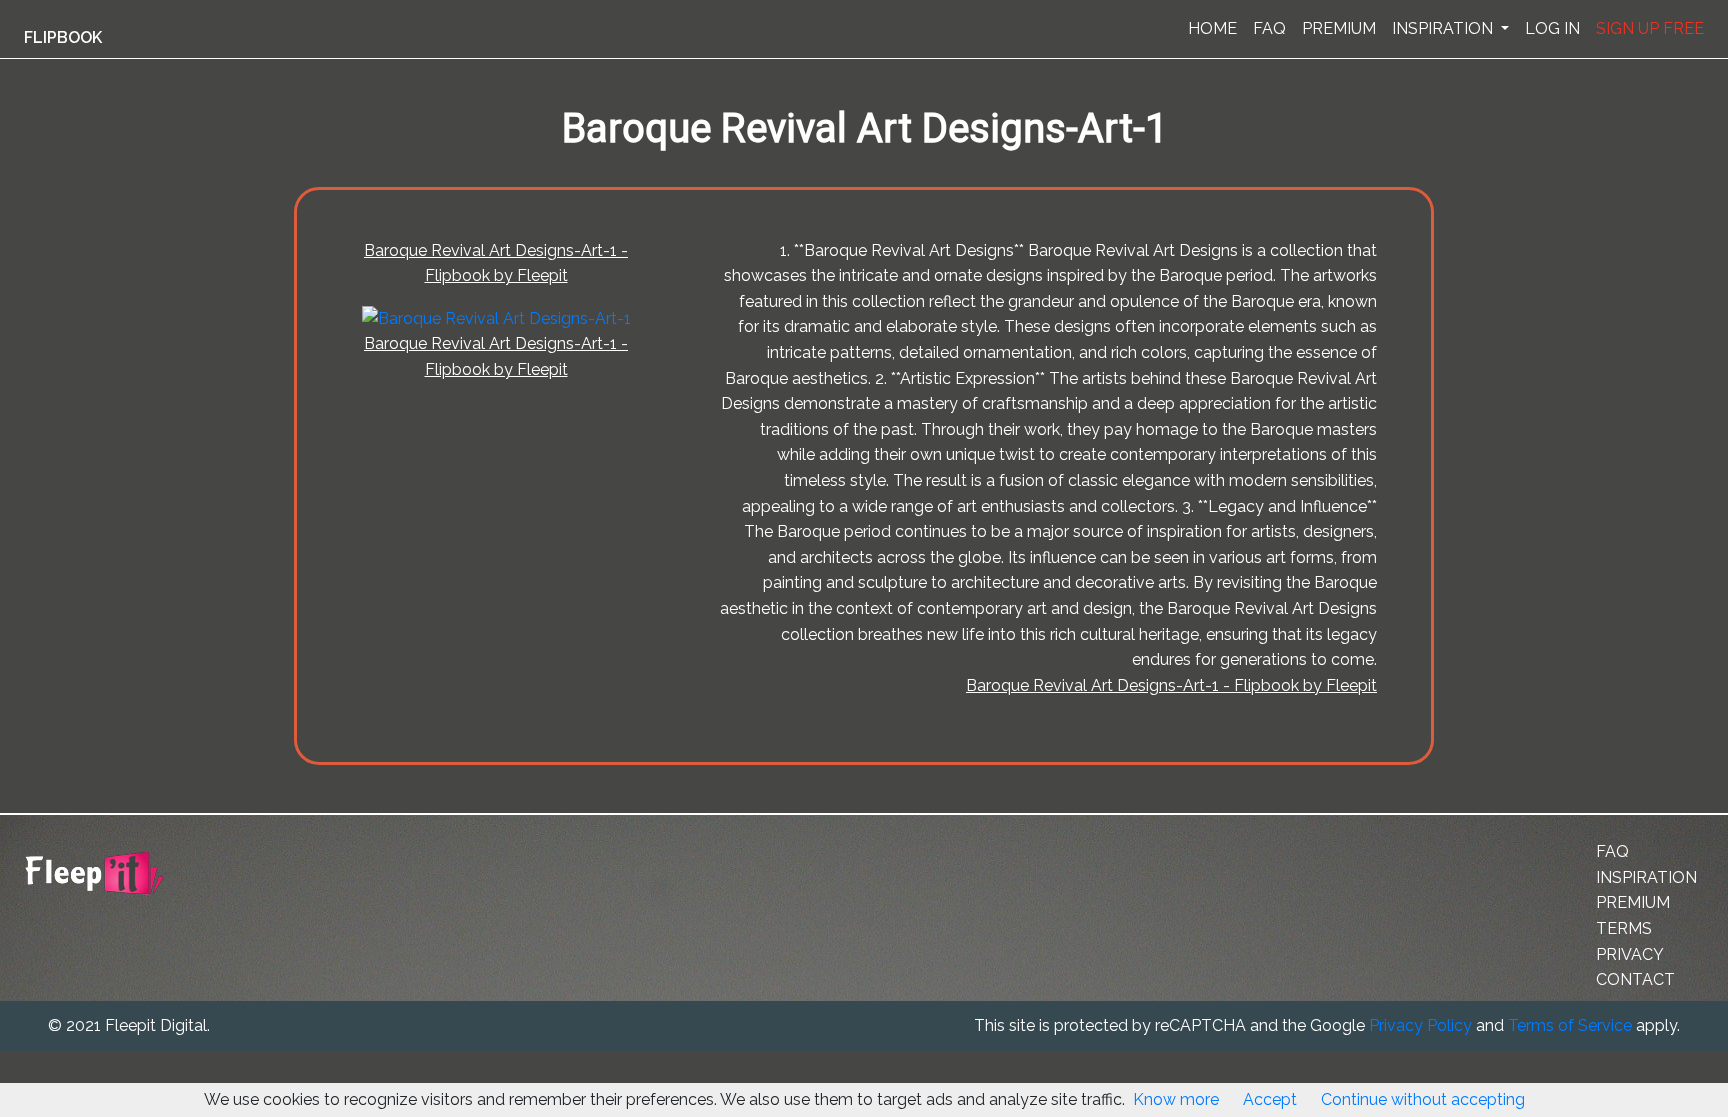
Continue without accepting (1423, 1099)
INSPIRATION (1444, 28)
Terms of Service (1570, 1025)
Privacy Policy (1420, 1025)
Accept (1270, 1099)
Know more (1176, 1099)
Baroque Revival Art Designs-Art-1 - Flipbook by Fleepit (1171, 685)
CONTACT (1635, 979)
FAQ (1269, 28)
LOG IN (1552, 28)
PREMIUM (1339, 28)
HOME (1212, 28)
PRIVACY (1630, 954)
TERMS (1624, 928)
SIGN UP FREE (1650, 28)
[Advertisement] (104, 493)
